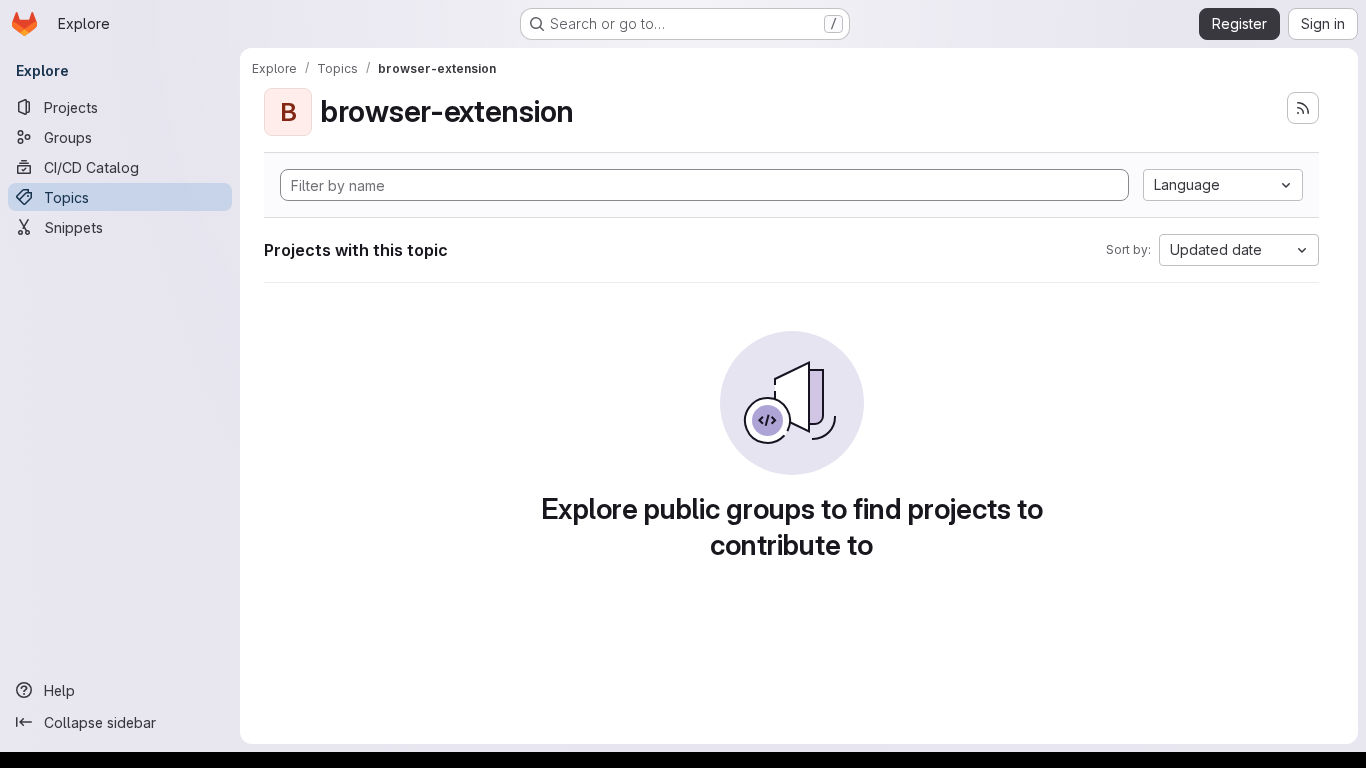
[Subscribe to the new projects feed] (1303, 108)
